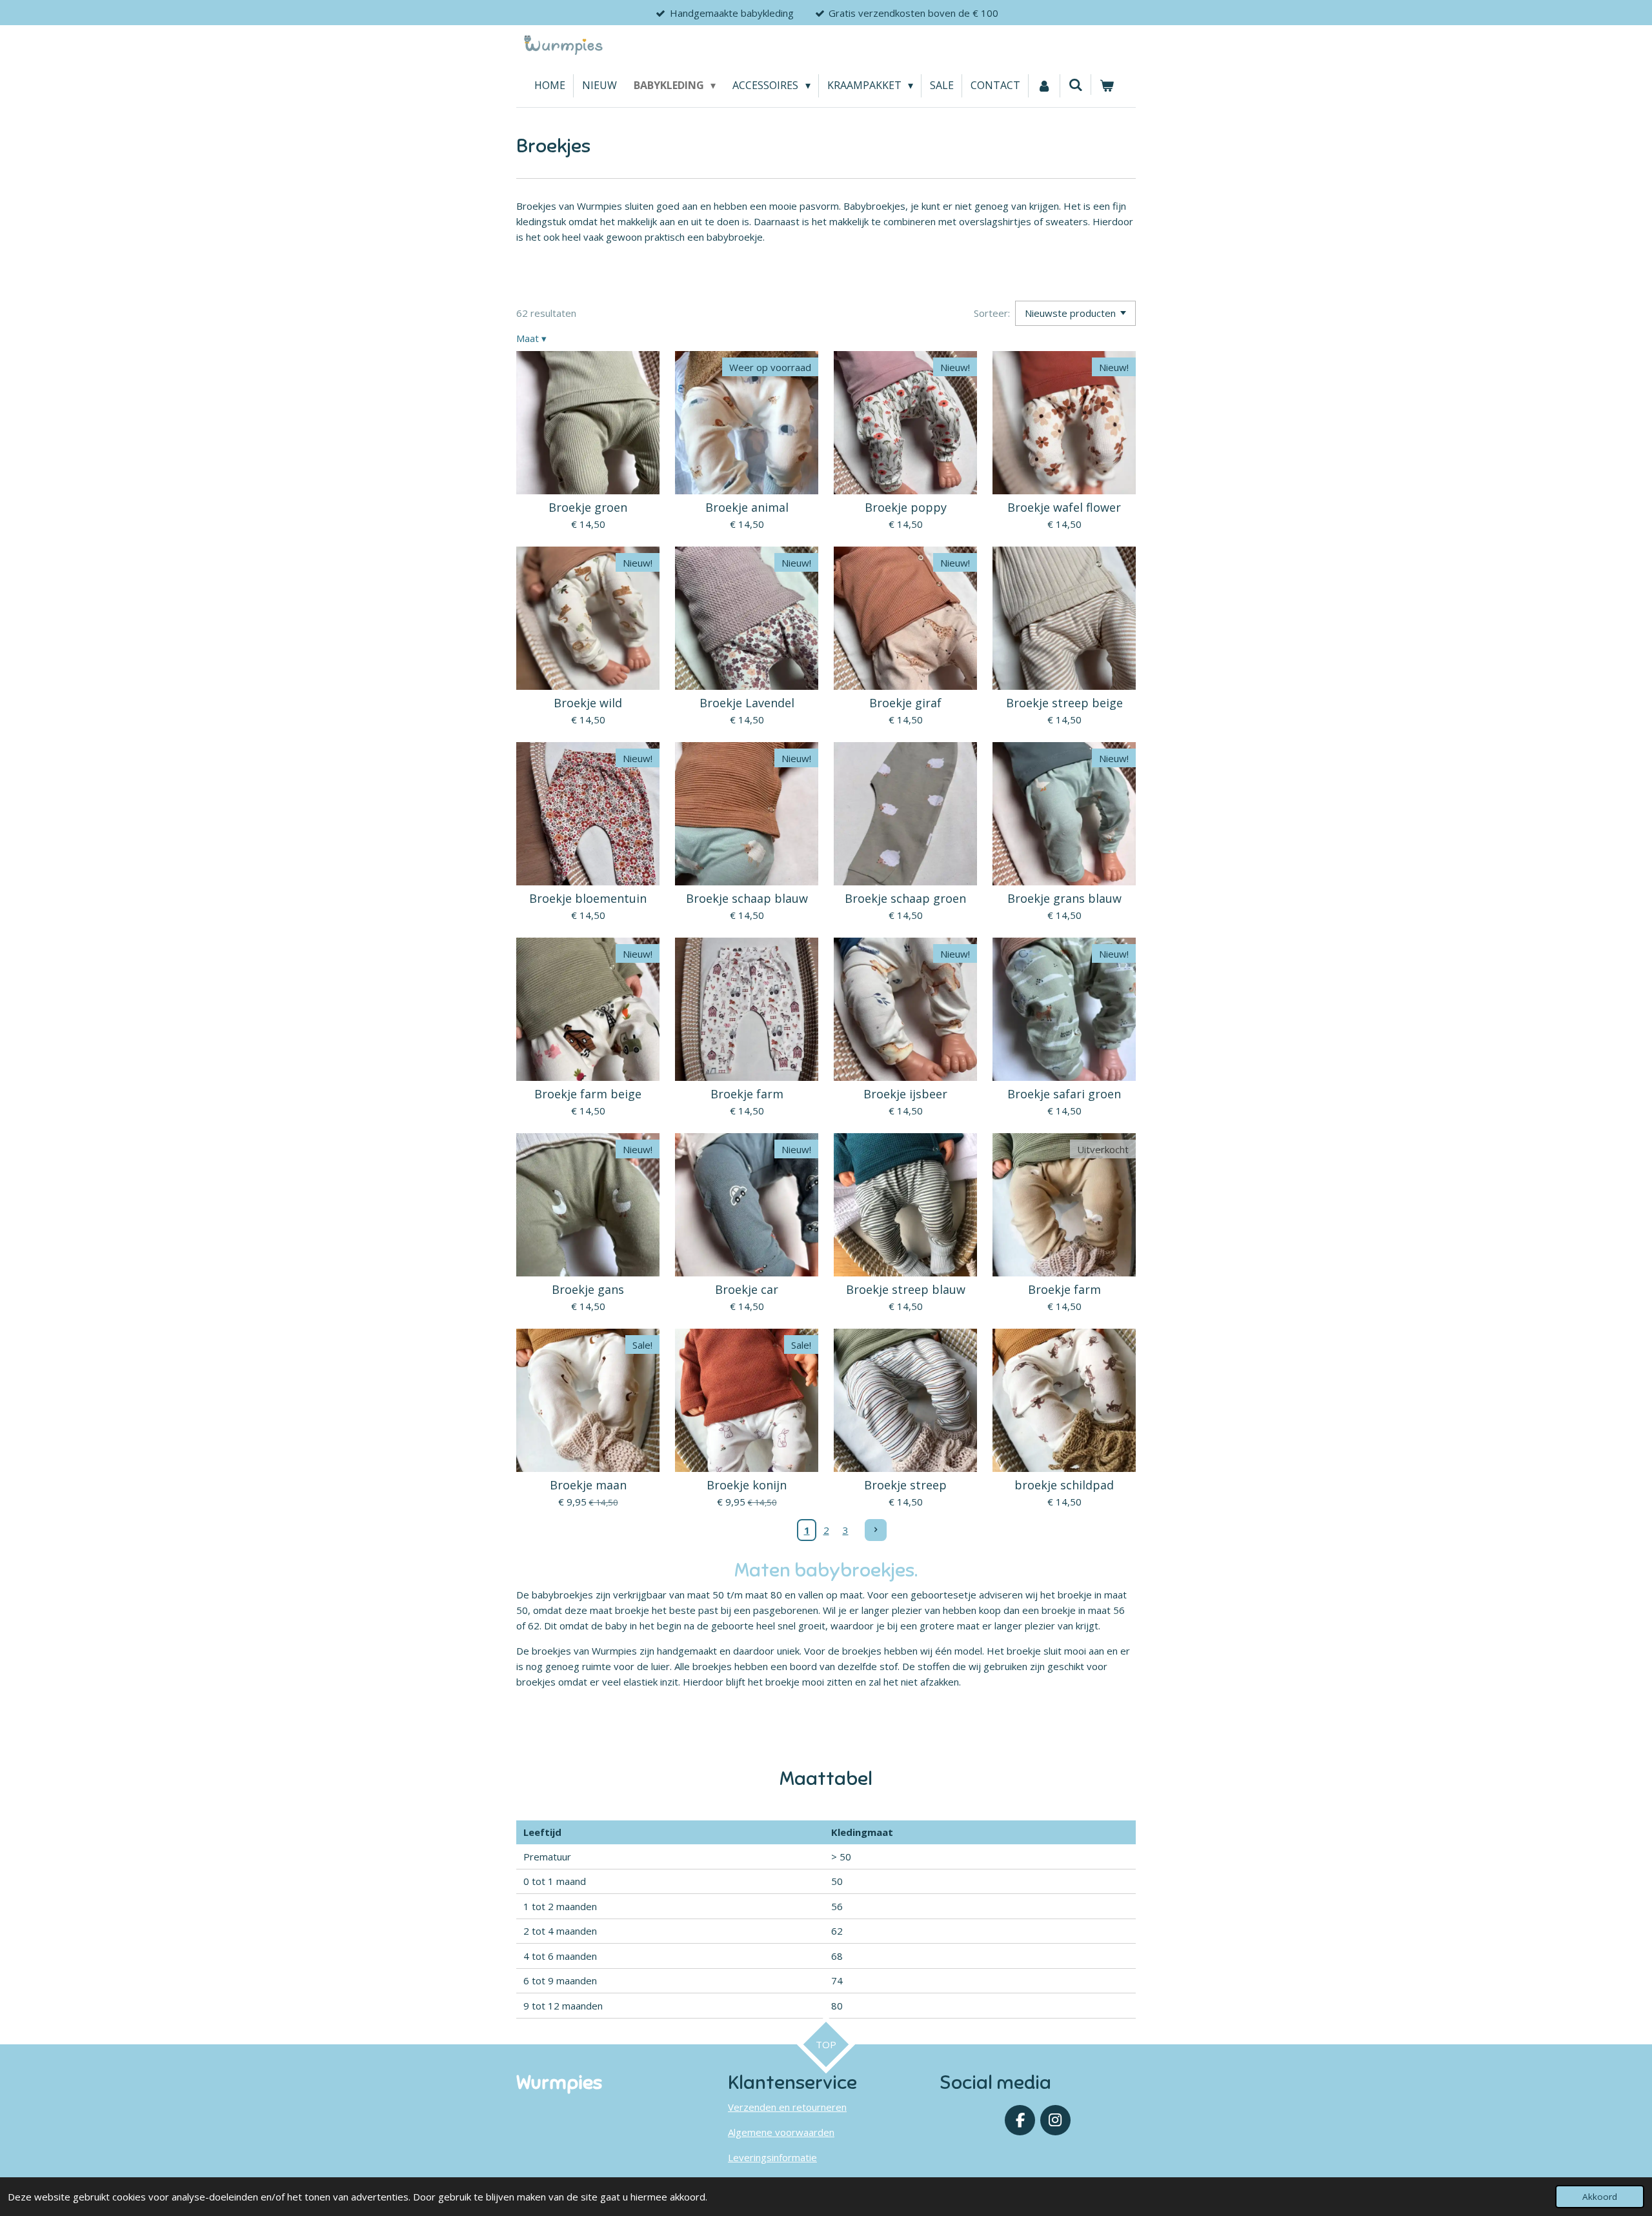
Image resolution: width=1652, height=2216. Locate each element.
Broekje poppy (906, 508)
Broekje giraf (905, 703)
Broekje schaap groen (905, 899)
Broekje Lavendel (747, 703)
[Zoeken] (1076, 85)
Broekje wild (588, 703)
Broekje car (747, 1290)
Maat (531, 338)
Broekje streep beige (1064, 703)
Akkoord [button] (1600, 2197)
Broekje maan (588, 1485)
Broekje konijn (747, 1485)
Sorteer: (992, 313)
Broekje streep (905, 1485)
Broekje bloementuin (588, 899)
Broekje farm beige (588, 1094)
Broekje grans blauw (1064, 899)
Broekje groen (588, 508)
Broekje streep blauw (906, 1290)
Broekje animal (747, 508)
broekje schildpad (1064, 1485)
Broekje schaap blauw (747, 899)
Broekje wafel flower (1064, 508)
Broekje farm (747, 1094)
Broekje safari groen (1064, 1094)
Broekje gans (588, 1290)
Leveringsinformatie (772, 2157)
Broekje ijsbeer (905, 1094)
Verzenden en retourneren (787, 2107)
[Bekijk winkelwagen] (1107, 86)
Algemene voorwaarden (781, 2132)
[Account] (1044, 86)
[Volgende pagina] (876, 1530)
